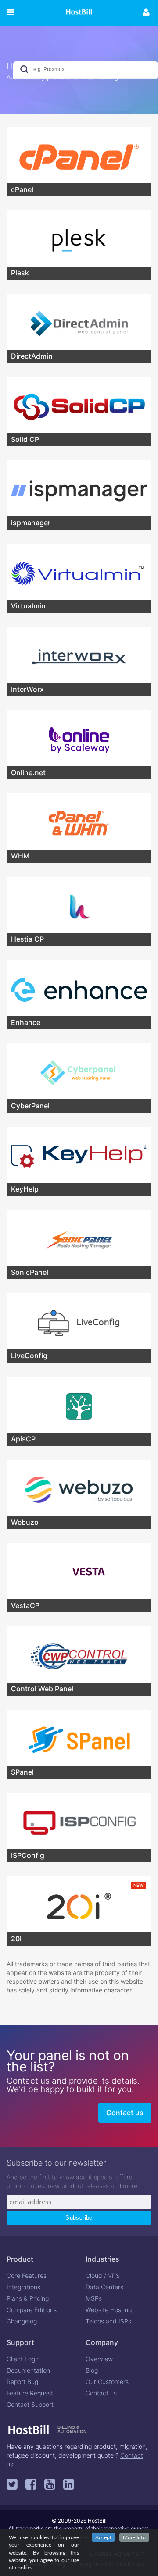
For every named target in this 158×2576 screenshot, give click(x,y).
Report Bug (22, 2382)
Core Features (27, 2275)
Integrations (23, 2287)
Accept (103, 2537)
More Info (134, 2537)
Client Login (23, 2359)
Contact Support (30, 2404)
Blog (92, 2370)
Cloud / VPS (103, 2275)
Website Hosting (109, 2310)
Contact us (125, 2113)
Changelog (22, 2321)
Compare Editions (32, 2310)
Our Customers (107, 2382)
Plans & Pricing (28, 2298)
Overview (99, 2359)
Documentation (28, 2370)
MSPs (94, 2298)
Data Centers (104, 2287)
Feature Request (30, 2393)
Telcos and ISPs (108, 2321)
